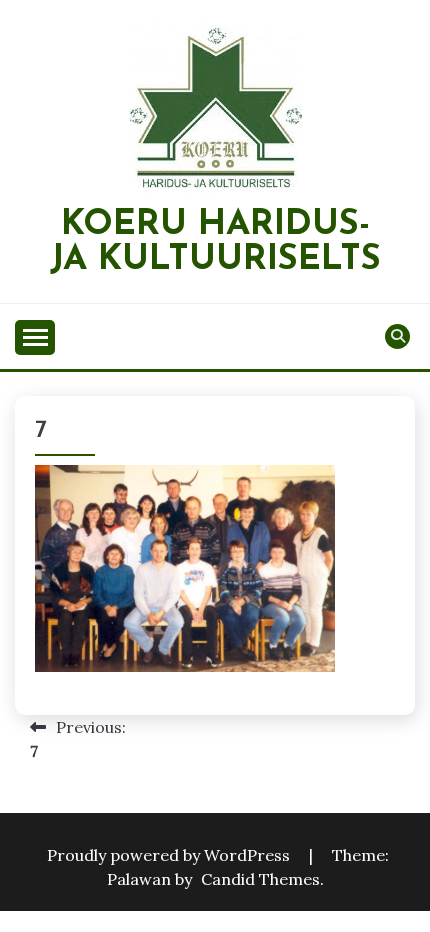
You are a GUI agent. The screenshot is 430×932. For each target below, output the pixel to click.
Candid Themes (260, 879)
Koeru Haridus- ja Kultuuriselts (215, 243)
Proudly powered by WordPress (170, 855)
